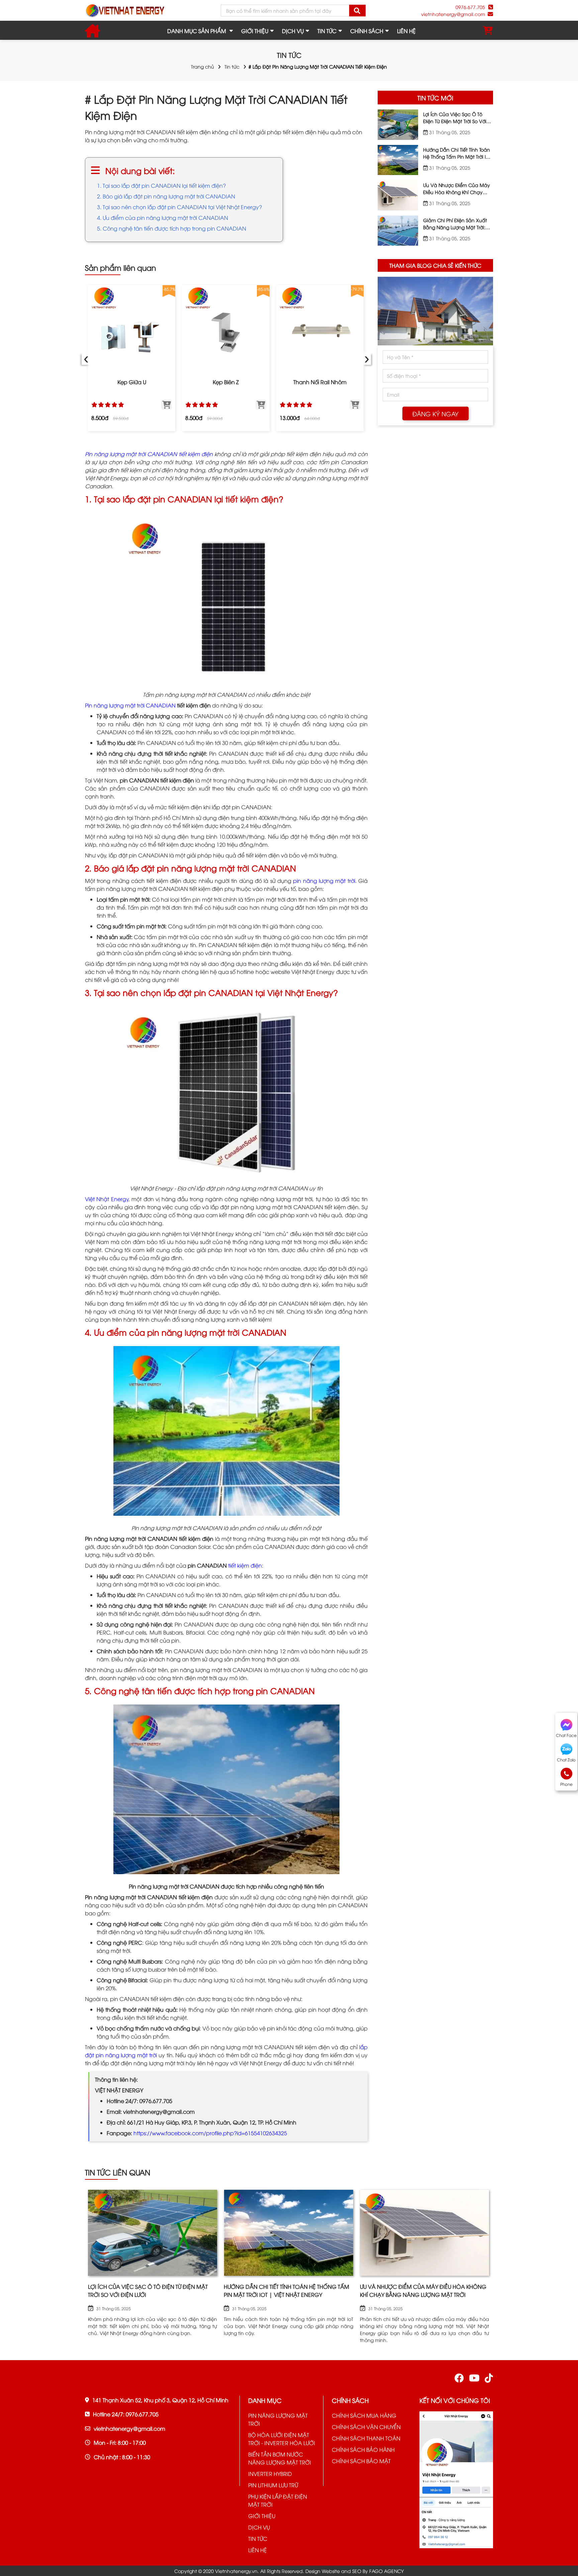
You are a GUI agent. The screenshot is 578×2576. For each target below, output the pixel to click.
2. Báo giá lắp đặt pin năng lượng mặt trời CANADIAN (166, 196)
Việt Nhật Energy (107, 1199)
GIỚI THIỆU (255, 31)
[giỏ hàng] (488, 31)
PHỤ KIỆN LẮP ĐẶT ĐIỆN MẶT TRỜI (278, 2500)
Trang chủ (203, 66)
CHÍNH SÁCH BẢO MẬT (361, 2461)
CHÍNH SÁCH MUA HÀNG (364, 2415)
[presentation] (86, 358)
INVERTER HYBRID (270, 2474)
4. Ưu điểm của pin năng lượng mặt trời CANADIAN (163, 218)
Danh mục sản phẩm (197, 31)
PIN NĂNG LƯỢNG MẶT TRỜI (278, 2419)
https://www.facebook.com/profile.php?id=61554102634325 (210, 2133)
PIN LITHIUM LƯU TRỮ (273, 2485)
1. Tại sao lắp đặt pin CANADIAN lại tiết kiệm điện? (161, 185)
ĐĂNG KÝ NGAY (436, 413)
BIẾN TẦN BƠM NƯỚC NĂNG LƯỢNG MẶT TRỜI (280, 2458)
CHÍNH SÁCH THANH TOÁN (366, 2438)
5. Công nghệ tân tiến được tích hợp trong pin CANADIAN (172, 228)
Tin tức (232, 66)
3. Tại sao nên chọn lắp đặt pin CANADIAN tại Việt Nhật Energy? (179, 207)
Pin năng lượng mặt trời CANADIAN (130, 705)
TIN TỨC (327, 31)
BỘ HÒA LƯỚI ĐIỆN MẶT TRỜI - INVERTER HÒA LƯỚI (282, 2439)
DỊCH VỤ (293, 31)
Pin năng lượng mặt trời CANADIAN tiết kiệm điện (149, 454)
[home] (125, 10)
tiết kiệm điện (245, 1565)
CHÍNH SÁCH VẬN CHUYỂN (366, 2427)
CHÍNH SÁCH (367, 31)
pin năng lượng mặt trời (324, 881)
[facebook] (459, 2380)
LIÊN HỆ (406, 31)
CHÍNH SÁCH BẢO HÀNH (363, 2449)
